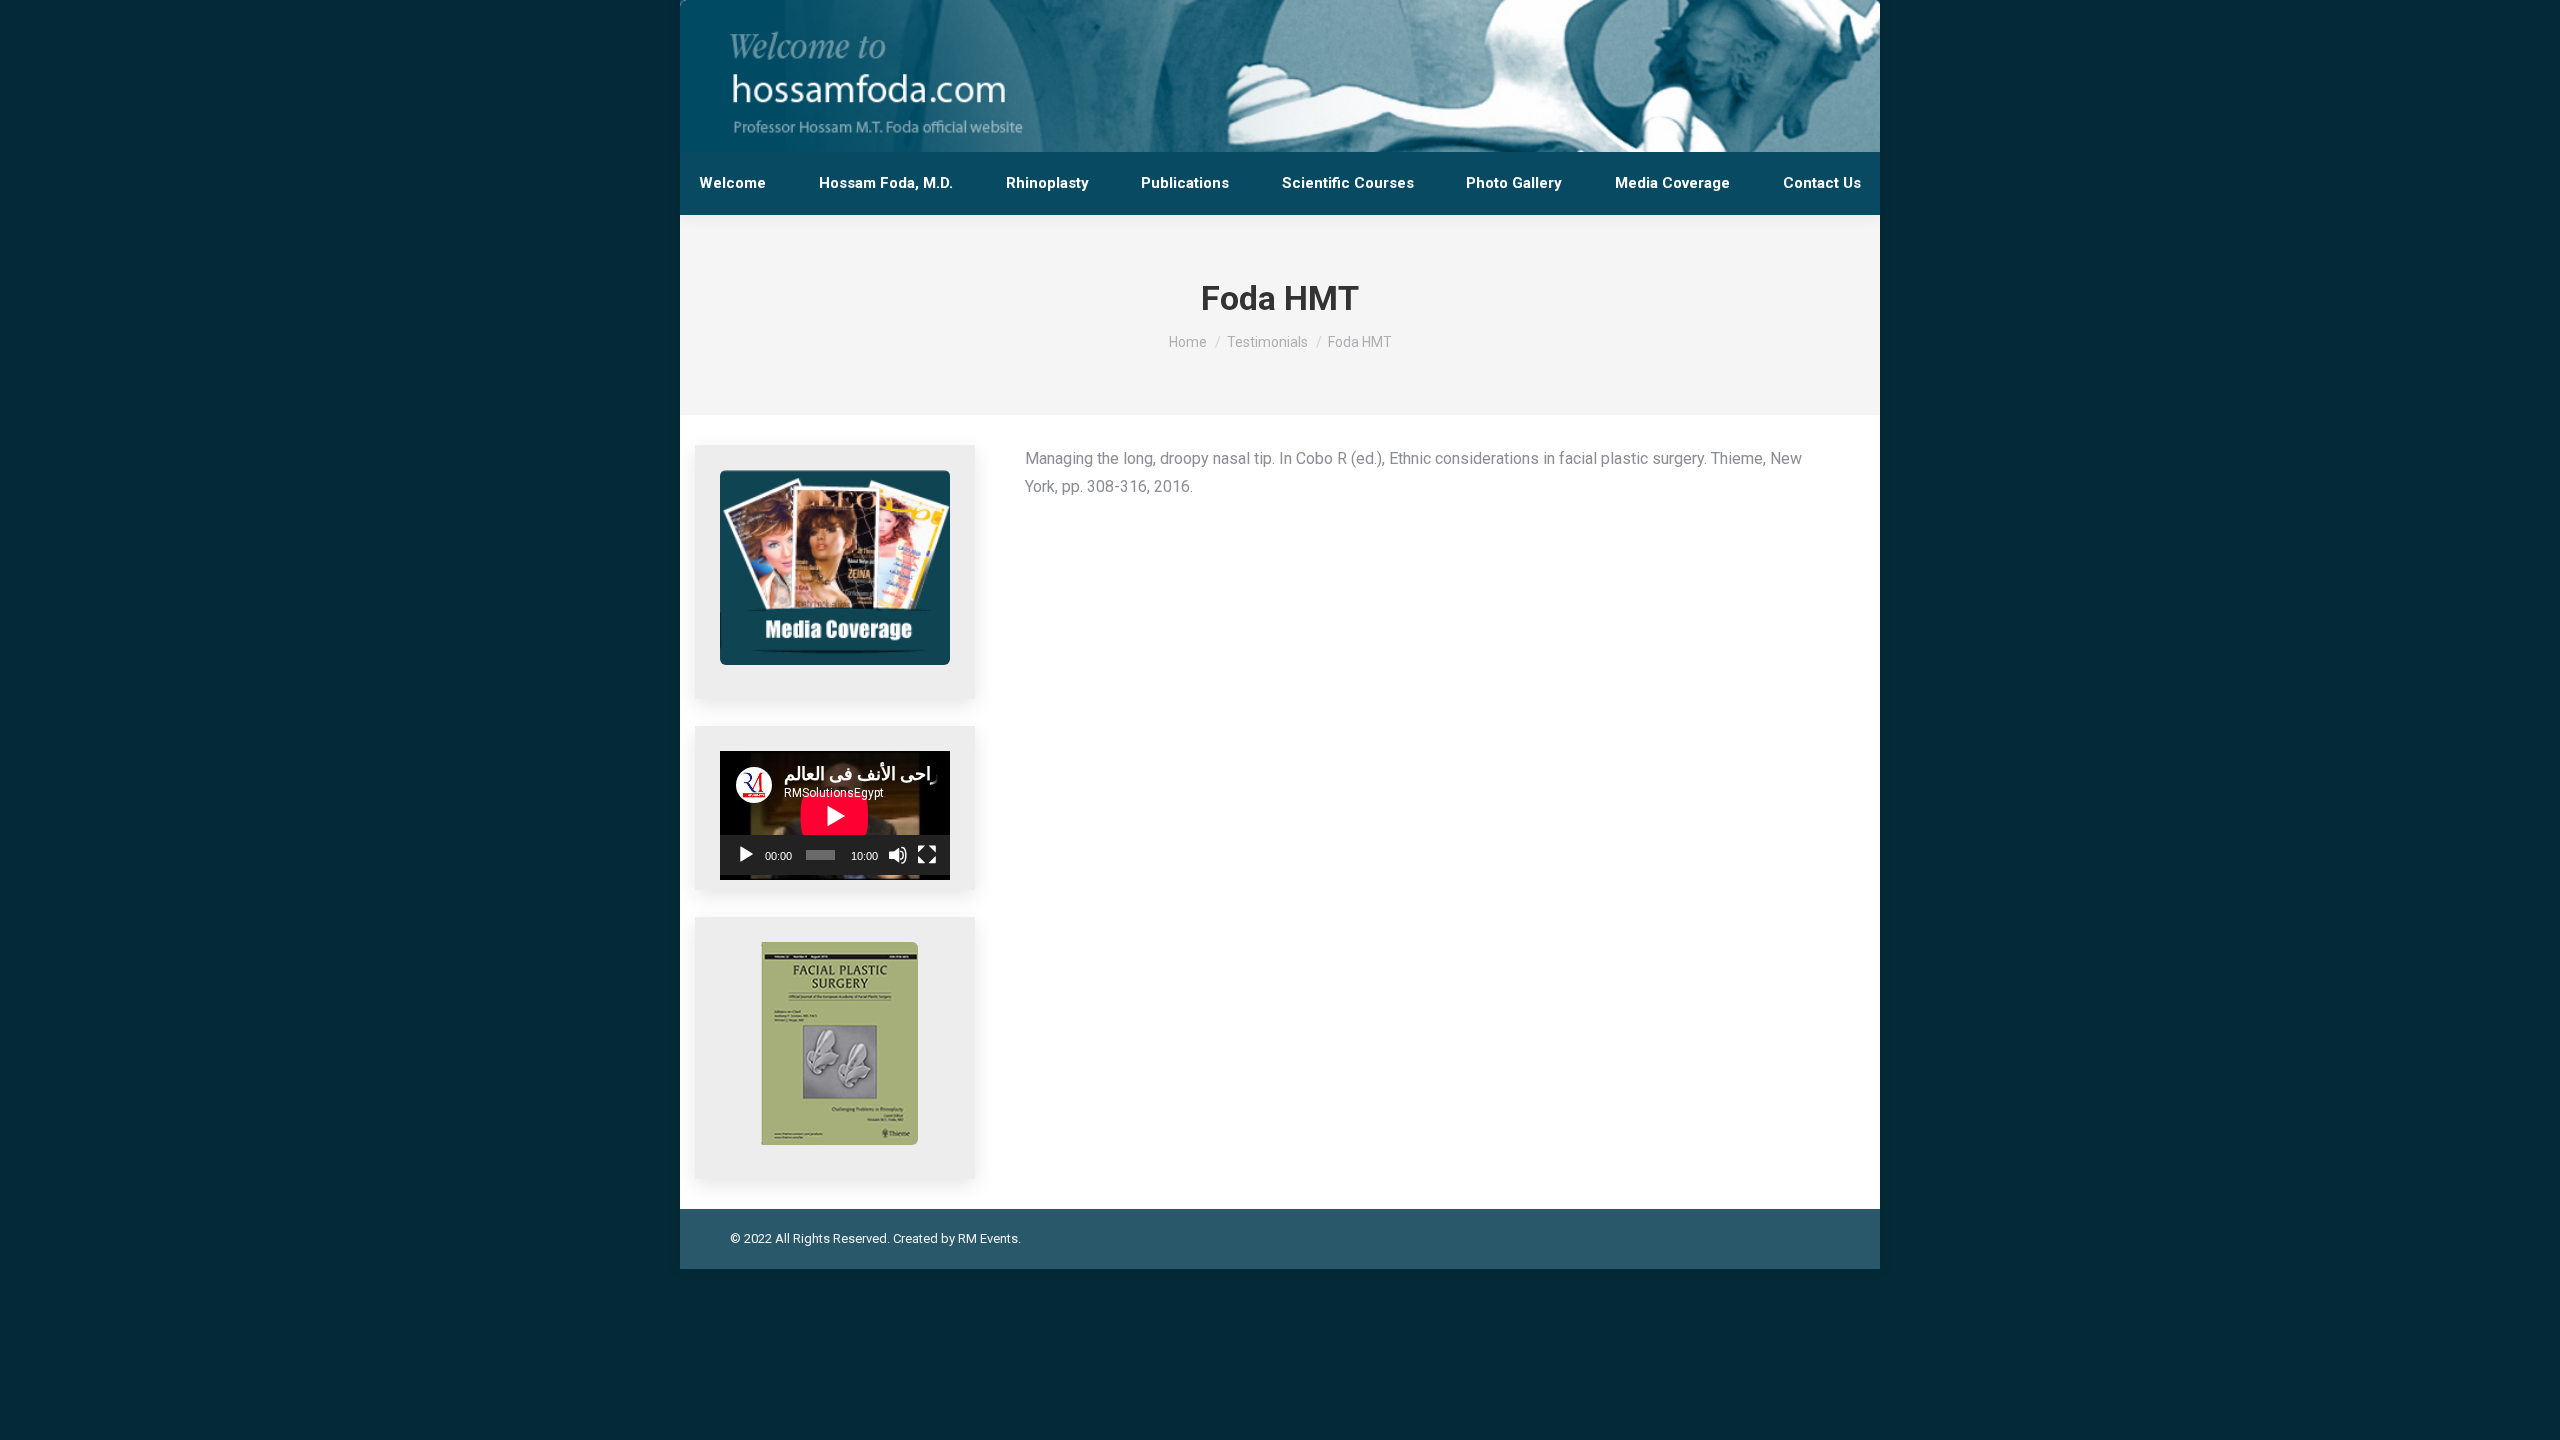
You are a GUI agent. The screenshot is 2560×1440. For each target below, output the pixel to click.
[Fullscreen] (927, 855)
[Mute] (898, 855)
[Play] (746, 855)
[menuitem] (733, 183)
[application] (835, 813)
